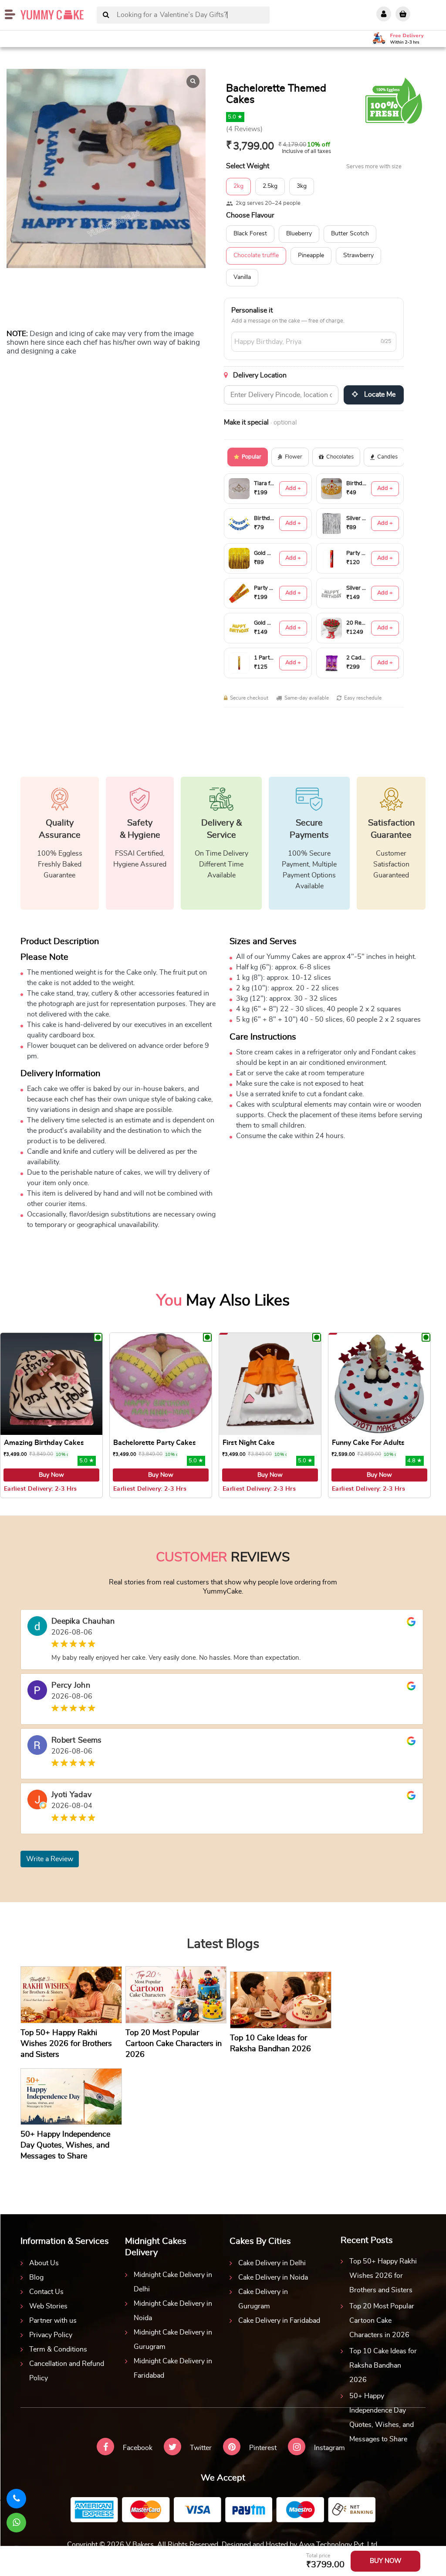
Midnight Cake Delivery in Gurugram (173, 2340)
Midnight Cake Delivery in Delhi (173, 2282)
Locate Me (379, 394)
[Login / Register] (384, 14)
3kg (302, 186)
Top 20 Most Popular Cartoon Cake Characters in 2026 (382, 2321)
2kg (238, 186)
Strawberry (358, 255)
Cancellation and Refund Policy (67, 2371)
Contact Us (46, 2292)
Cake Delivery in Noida (273, 2277)
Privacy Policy (51, 2335)
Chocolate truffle (256, 255)
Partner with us (53, 2321)
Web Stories (48, 2306)
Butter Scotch (350, 234)
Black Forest (250, 234)
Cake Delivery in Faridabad (279, 2321)
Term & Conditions (58, 2349)
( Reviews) (244, 129)
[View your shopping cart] (403, 14)
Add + (293, 488)
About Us (44, 2263)
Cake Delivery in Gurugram (263, 2299)
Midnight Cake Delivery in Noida (173, 2311)
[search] (106, 15)
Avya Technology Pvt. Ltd (338, 2545)
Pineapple (311, 255)
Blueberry (299, 234)
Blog (36, 2277)
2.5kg (270, 186)
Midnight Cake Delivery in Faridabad (173, 2368)
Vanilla (242, 277)
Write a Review (50, 1859)
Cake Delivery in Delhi (272, 2263)
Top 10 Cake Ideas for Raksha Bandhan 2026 (383, 2365)
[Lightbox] (193, 82)
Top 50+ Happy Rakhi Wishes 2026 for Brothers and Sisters (383, 2276)
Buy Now (51, 1475)
